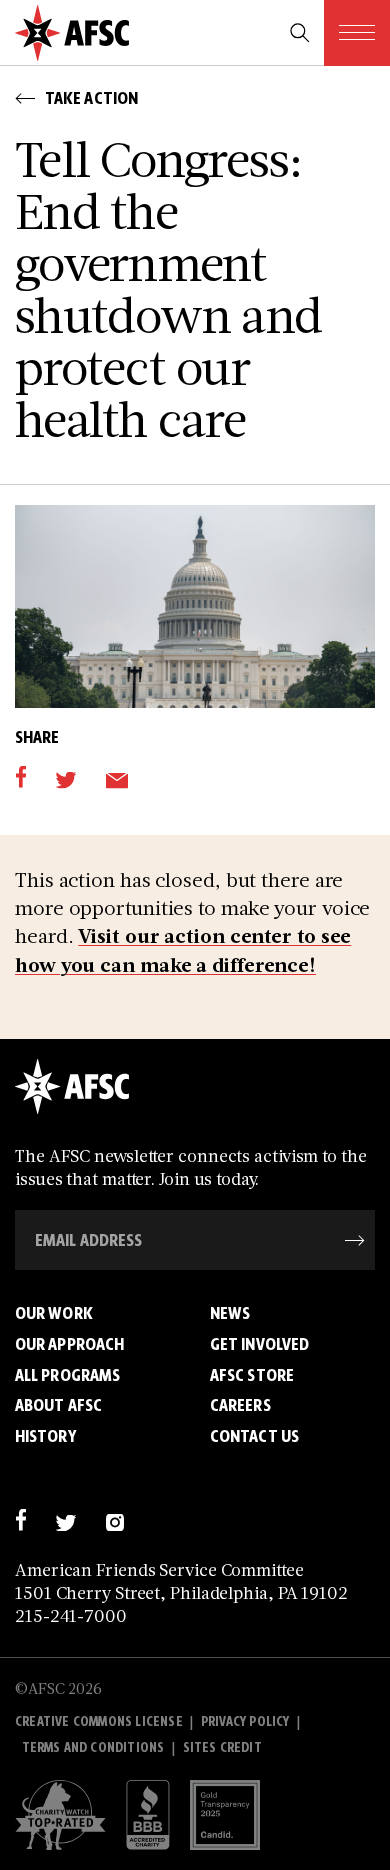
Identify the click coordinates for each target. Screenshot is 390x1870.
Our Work (54, 1313)
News (230, 1313)
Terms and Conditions (93, 1747)
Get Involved (259, 1344)
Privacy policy (245, 1721)
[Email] (116, 777)
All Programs (67, 1375)
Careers (240, 1405)
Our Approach (69, 1344)
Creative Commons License (99, 1721)
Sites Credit (222, 1747)
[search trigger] (300, 33)
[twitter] (65, 777)
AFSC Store (252, 1375)
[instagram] (114, 1519)
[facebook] (20, 777)
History (45, 1436)
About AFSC (58, 1405)
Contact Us (254, 1436)
